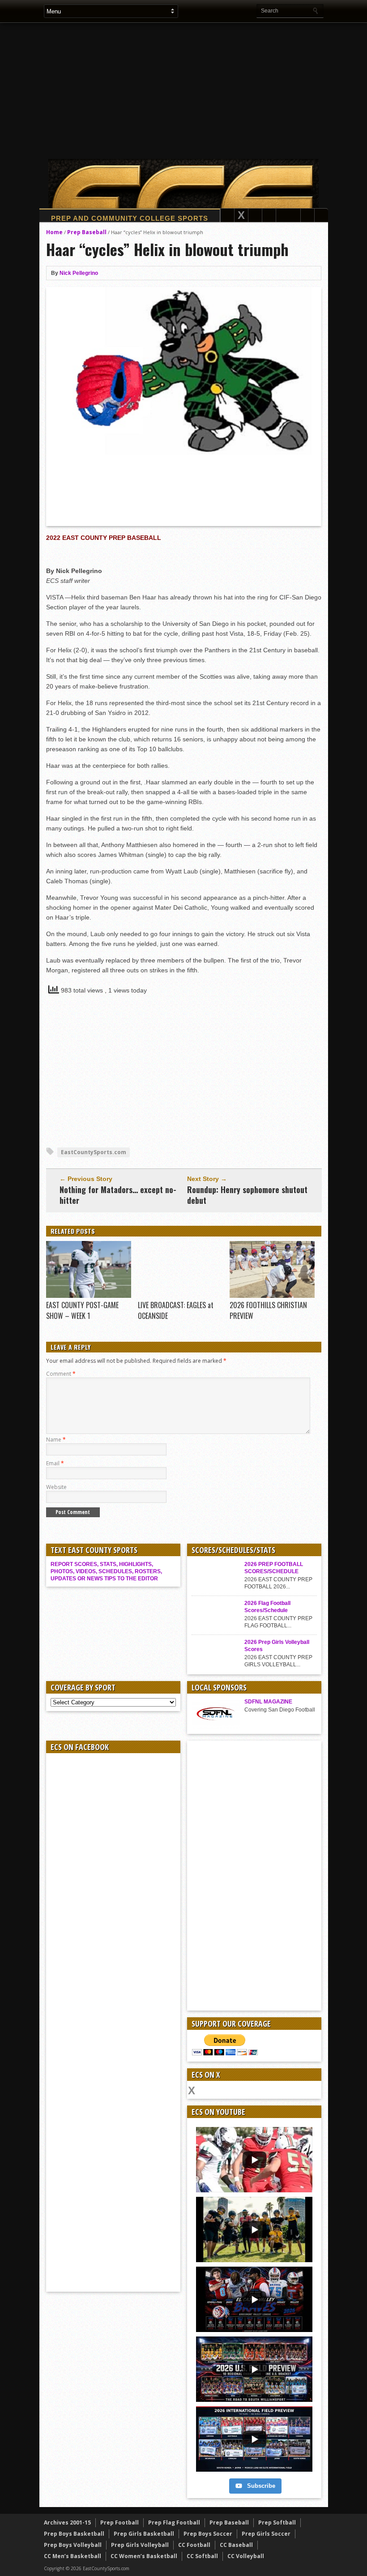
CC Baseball (236, 2545)
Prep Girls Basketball (144, 2534)
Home (54, 232)
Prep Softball (277, 2523)
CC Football (194, 2545)
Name (56, 1440)
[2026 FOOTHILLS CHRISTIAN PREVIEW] (272, 1296)
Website (56, 1487)
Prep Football (119, 2523)
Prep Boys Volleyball (73, 2545)
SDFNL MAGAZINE (268, 1702)
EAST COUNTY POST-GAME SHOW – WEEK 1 (82, 1310)
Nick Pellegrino (79, 273)
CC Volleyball (246, 2556)
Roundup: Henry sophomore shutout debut (247, 1195)
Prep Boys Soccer (208, 2534)
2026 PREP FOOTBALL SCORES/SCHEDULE (274, 1568)
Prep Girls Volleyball (140, 2545)
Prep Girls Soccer (266, 2534)
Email (55, 1463)
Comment (61, 1374)
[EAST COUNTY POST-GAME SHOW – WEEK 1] (89, 1296)
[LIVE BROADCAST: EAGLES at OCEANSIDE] (180, 1296)
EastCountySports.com (94, 1152)
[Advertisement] (205, 90)
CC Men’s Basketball (73, 2556)
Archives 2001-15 (67, 2523)
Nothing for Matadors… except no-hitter (118, 1195)
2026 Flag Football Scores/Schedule (267, 1607)
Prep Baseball (87, 232)
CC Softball (202, 2556)
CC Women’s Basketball (144, 2556)
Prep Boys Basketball (74, 2534)
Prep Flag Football (174, 2523)
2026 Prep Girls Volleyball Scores (277, 1646)
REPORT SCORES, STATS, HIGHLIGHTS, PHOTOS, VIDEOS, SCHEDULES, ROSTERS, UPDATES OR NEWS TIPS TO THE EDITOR (106, 1571)
